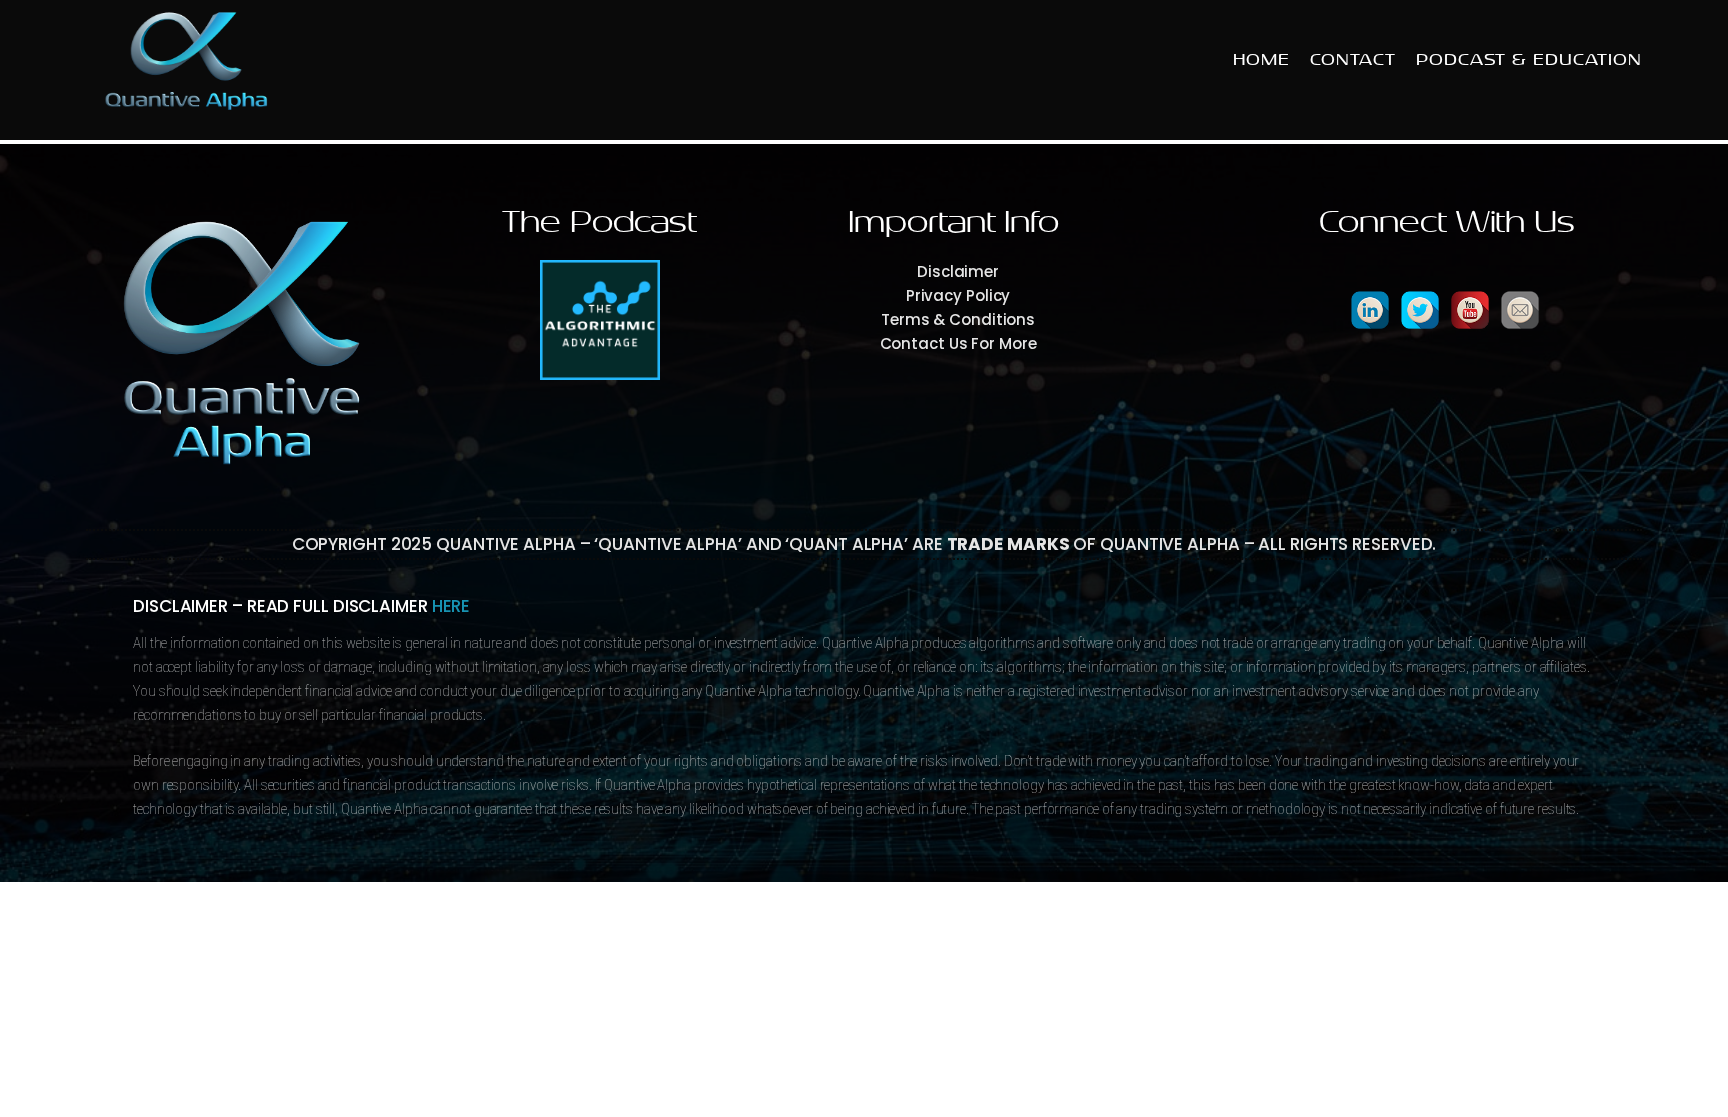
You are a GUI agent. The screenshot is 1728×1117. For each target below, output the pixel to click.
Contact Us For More (958, 343)
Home (1261, 60)
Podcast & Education (1529, 60)
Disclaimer (958, 271)
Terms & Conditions (958, 319)
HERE (451, 606)
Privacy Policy (958, 295)
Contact (1353, 60)
